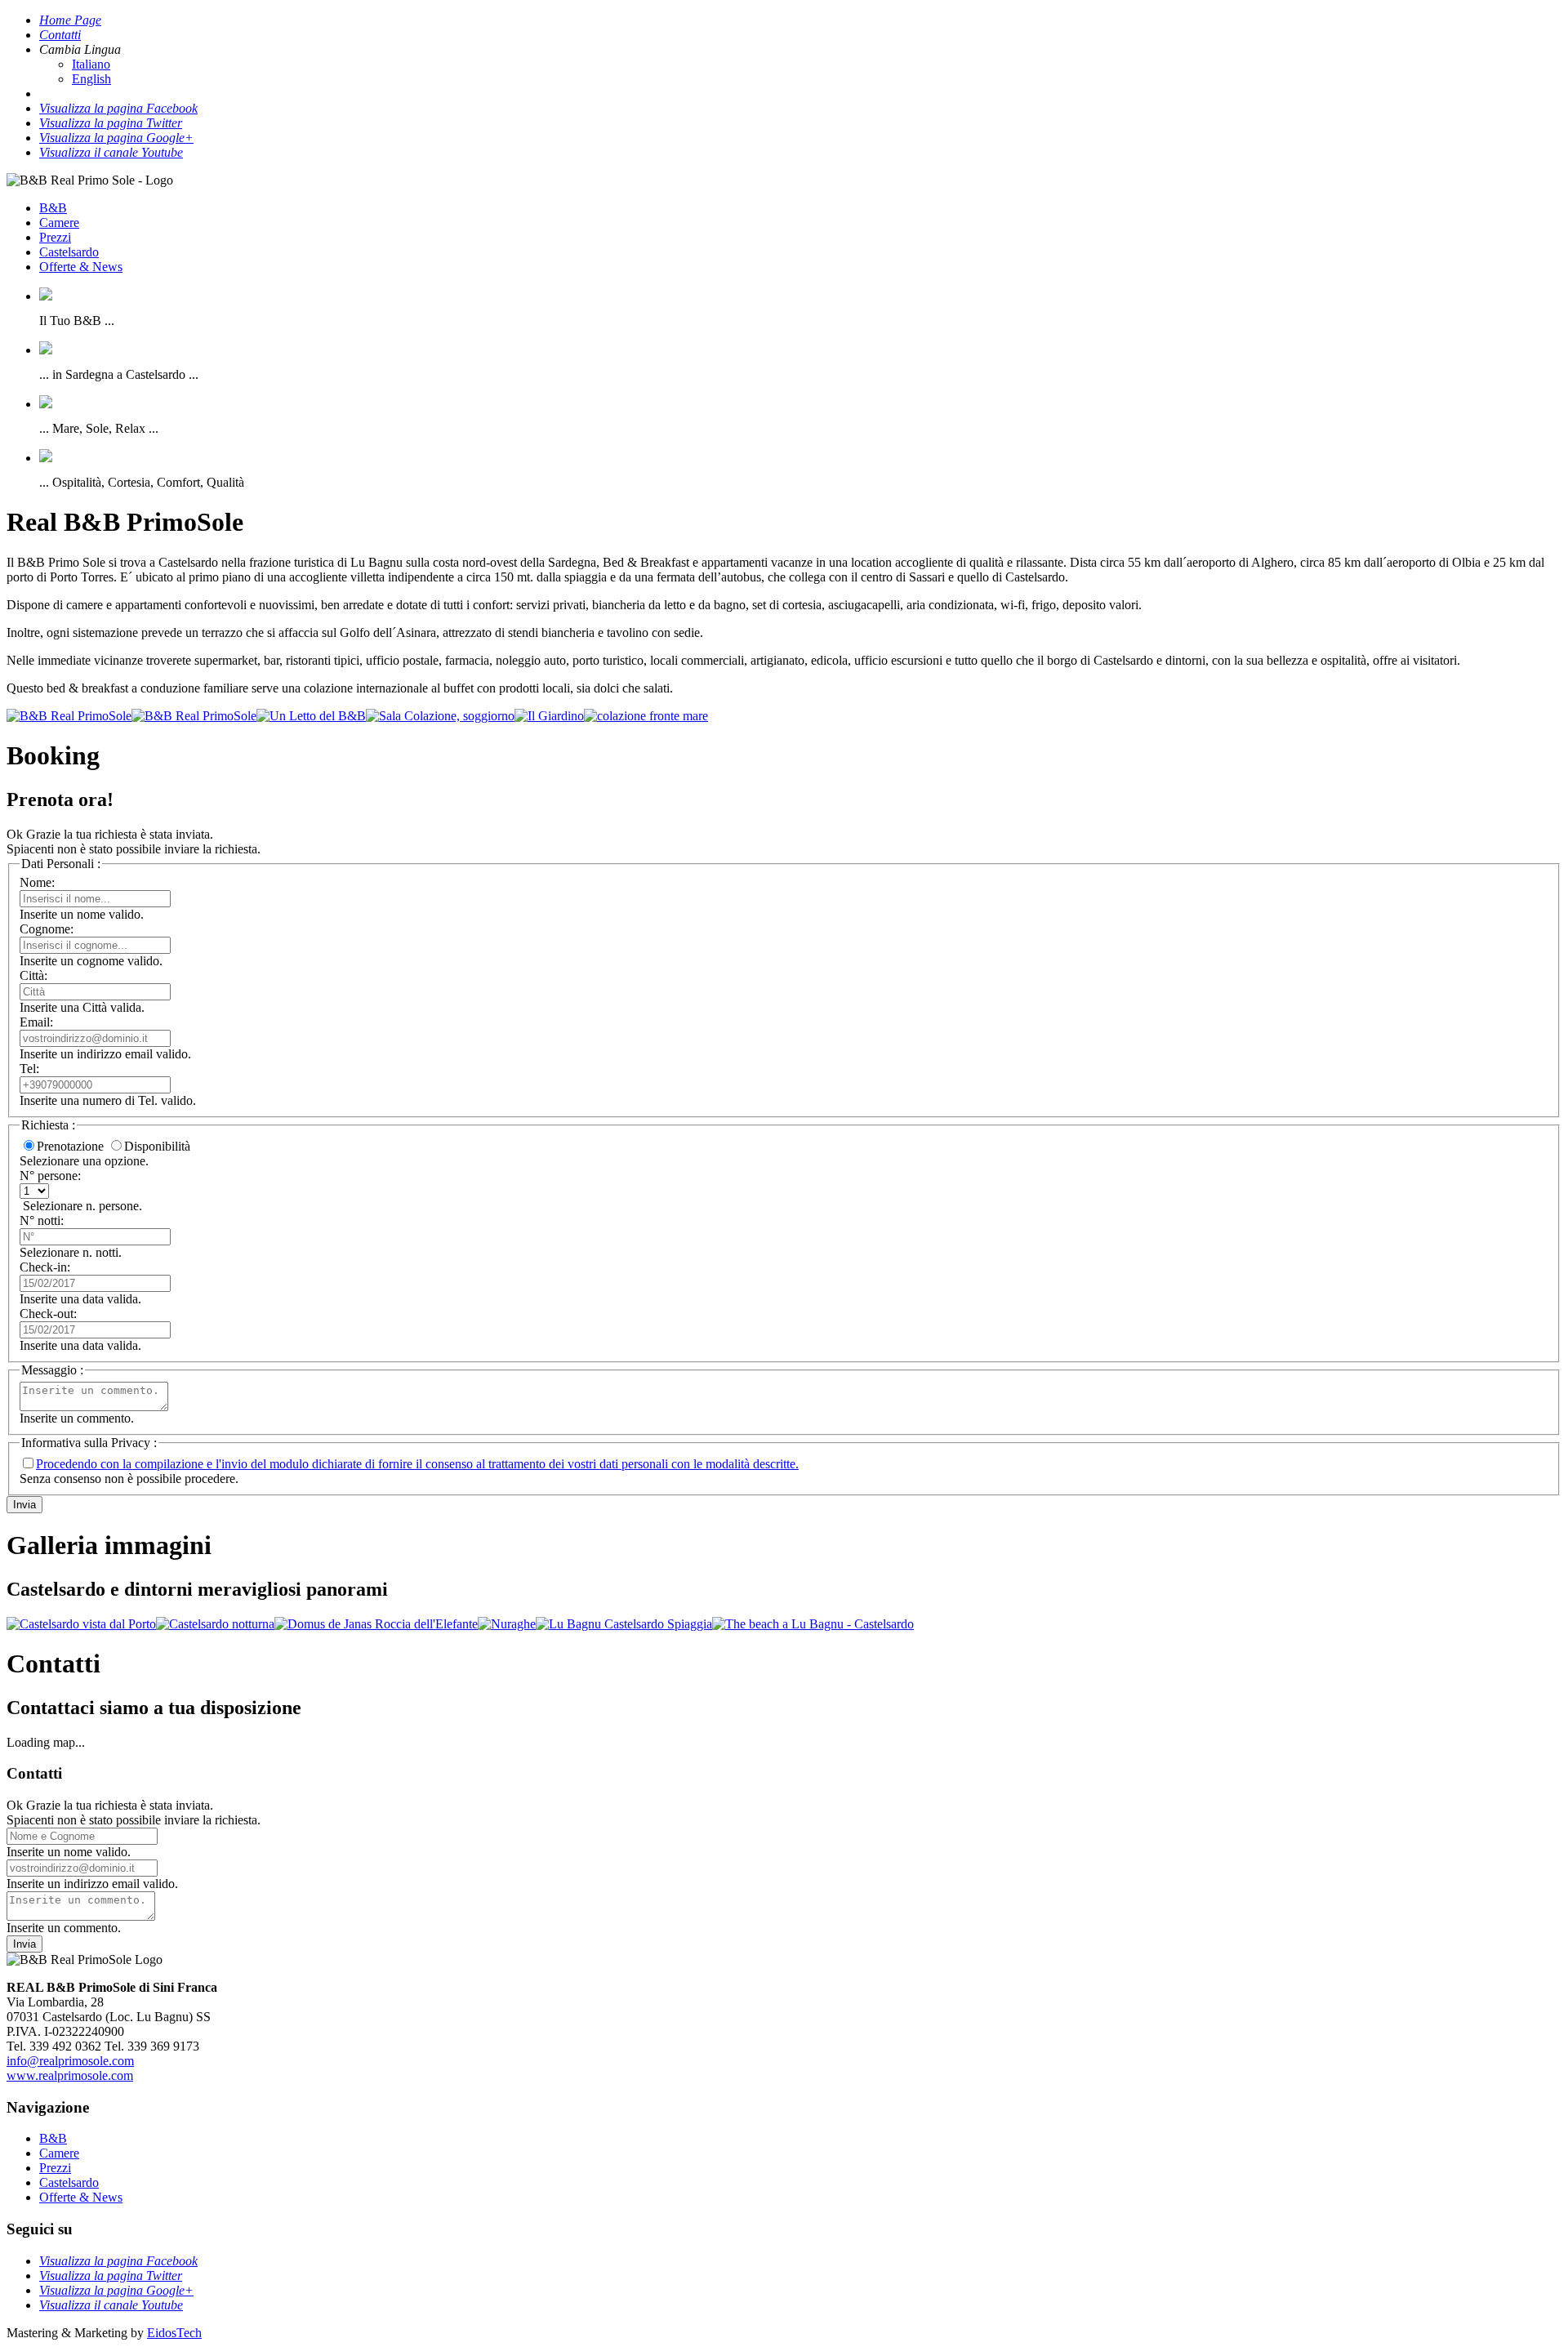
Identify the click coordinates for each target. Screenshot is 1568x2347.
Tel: (29, 1069)
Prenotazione (70, 1146)
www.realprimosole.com (70, 2075)
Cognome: (47, 929)
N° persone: (50, 1176)
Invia (24, 1505)
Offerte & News (81, 267)
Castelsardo (69, 252)
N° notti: (42, 1220)
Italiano (91, 64)
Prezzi (55, 237)
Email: (36, 1022)
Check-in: (45, 1267)
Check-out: (48, 1314)
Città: (33, 975)
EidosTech (174, 2333)
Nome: (37, 882)
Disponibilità (157, 1146)
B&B (53, 208)
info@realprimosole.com (70, 2061)
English (91, 79)
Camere (59, 223)
